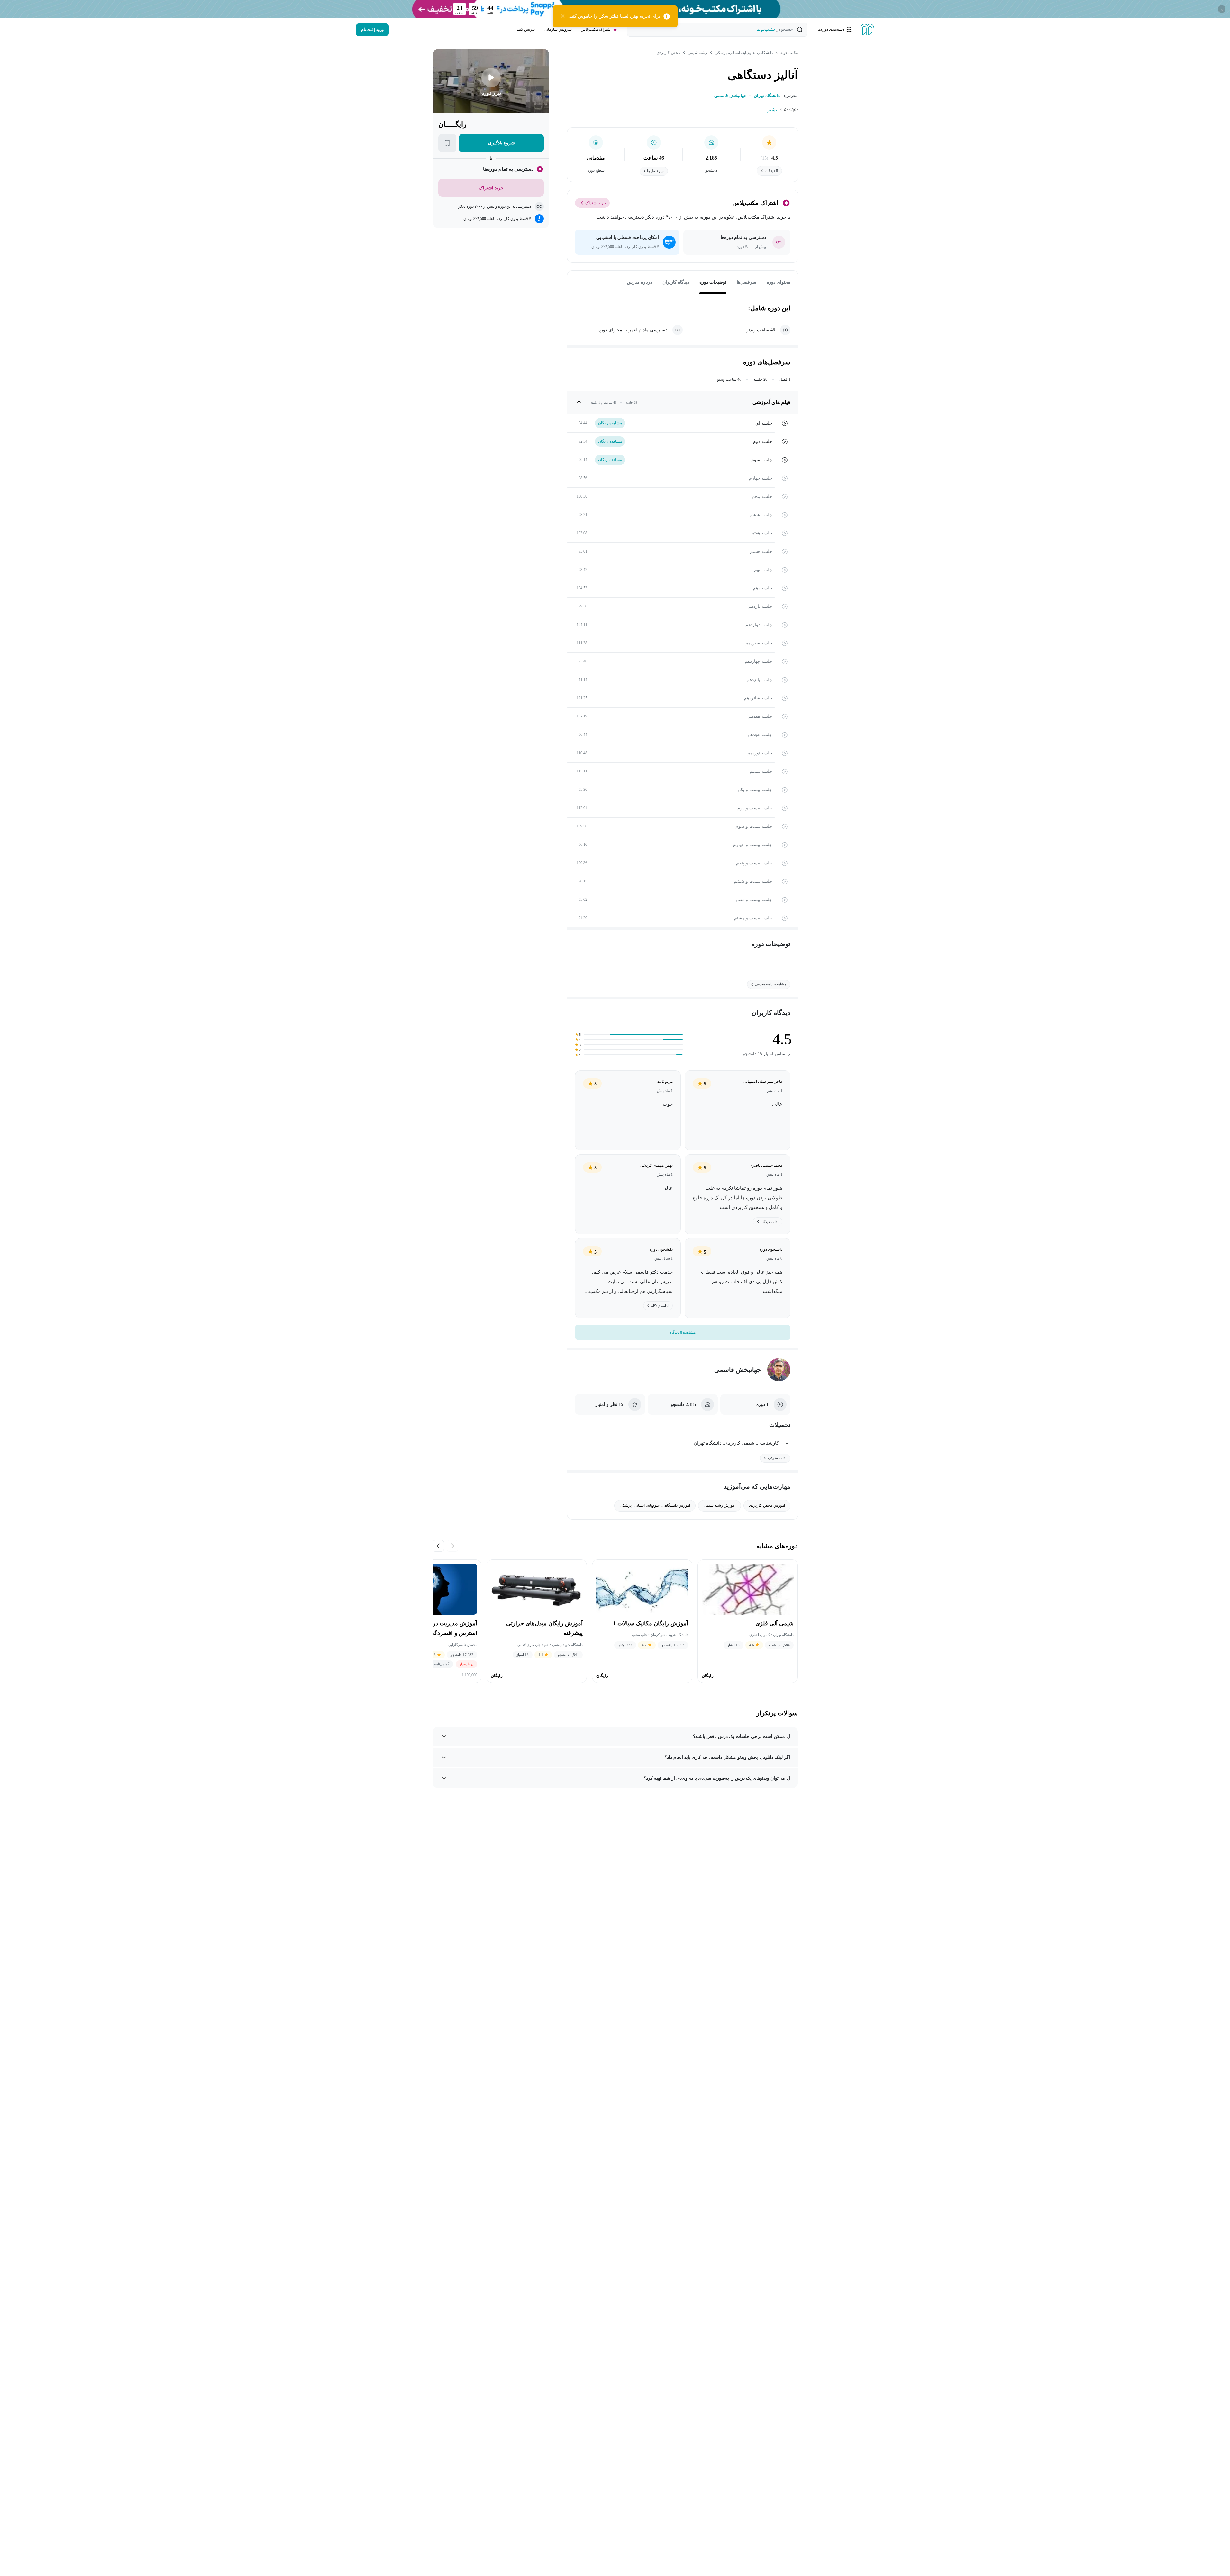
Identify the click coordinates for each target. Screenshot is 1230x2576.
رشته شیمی (697, 53)
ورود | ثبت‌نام (372, 30)
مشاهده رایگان (610, 423)
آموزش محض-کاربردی (767, 1505)
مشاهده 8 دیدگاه (683, 1332)
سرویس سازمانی (558, 29)
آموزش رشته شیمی (720, 1505)
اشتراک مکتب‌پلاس (596, 29)
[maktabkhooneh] (867, 30)
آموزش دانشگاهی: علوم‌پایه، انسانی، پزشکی (655, 1505)
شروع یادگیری (501, 143)
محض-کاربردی (668, 53)
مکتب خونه (789, 53)
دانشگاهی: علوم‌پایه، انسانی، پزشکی (744, 53)
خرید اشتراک (596, 203)
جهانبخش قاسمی (738, 1370)
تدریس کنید (526, 29)
